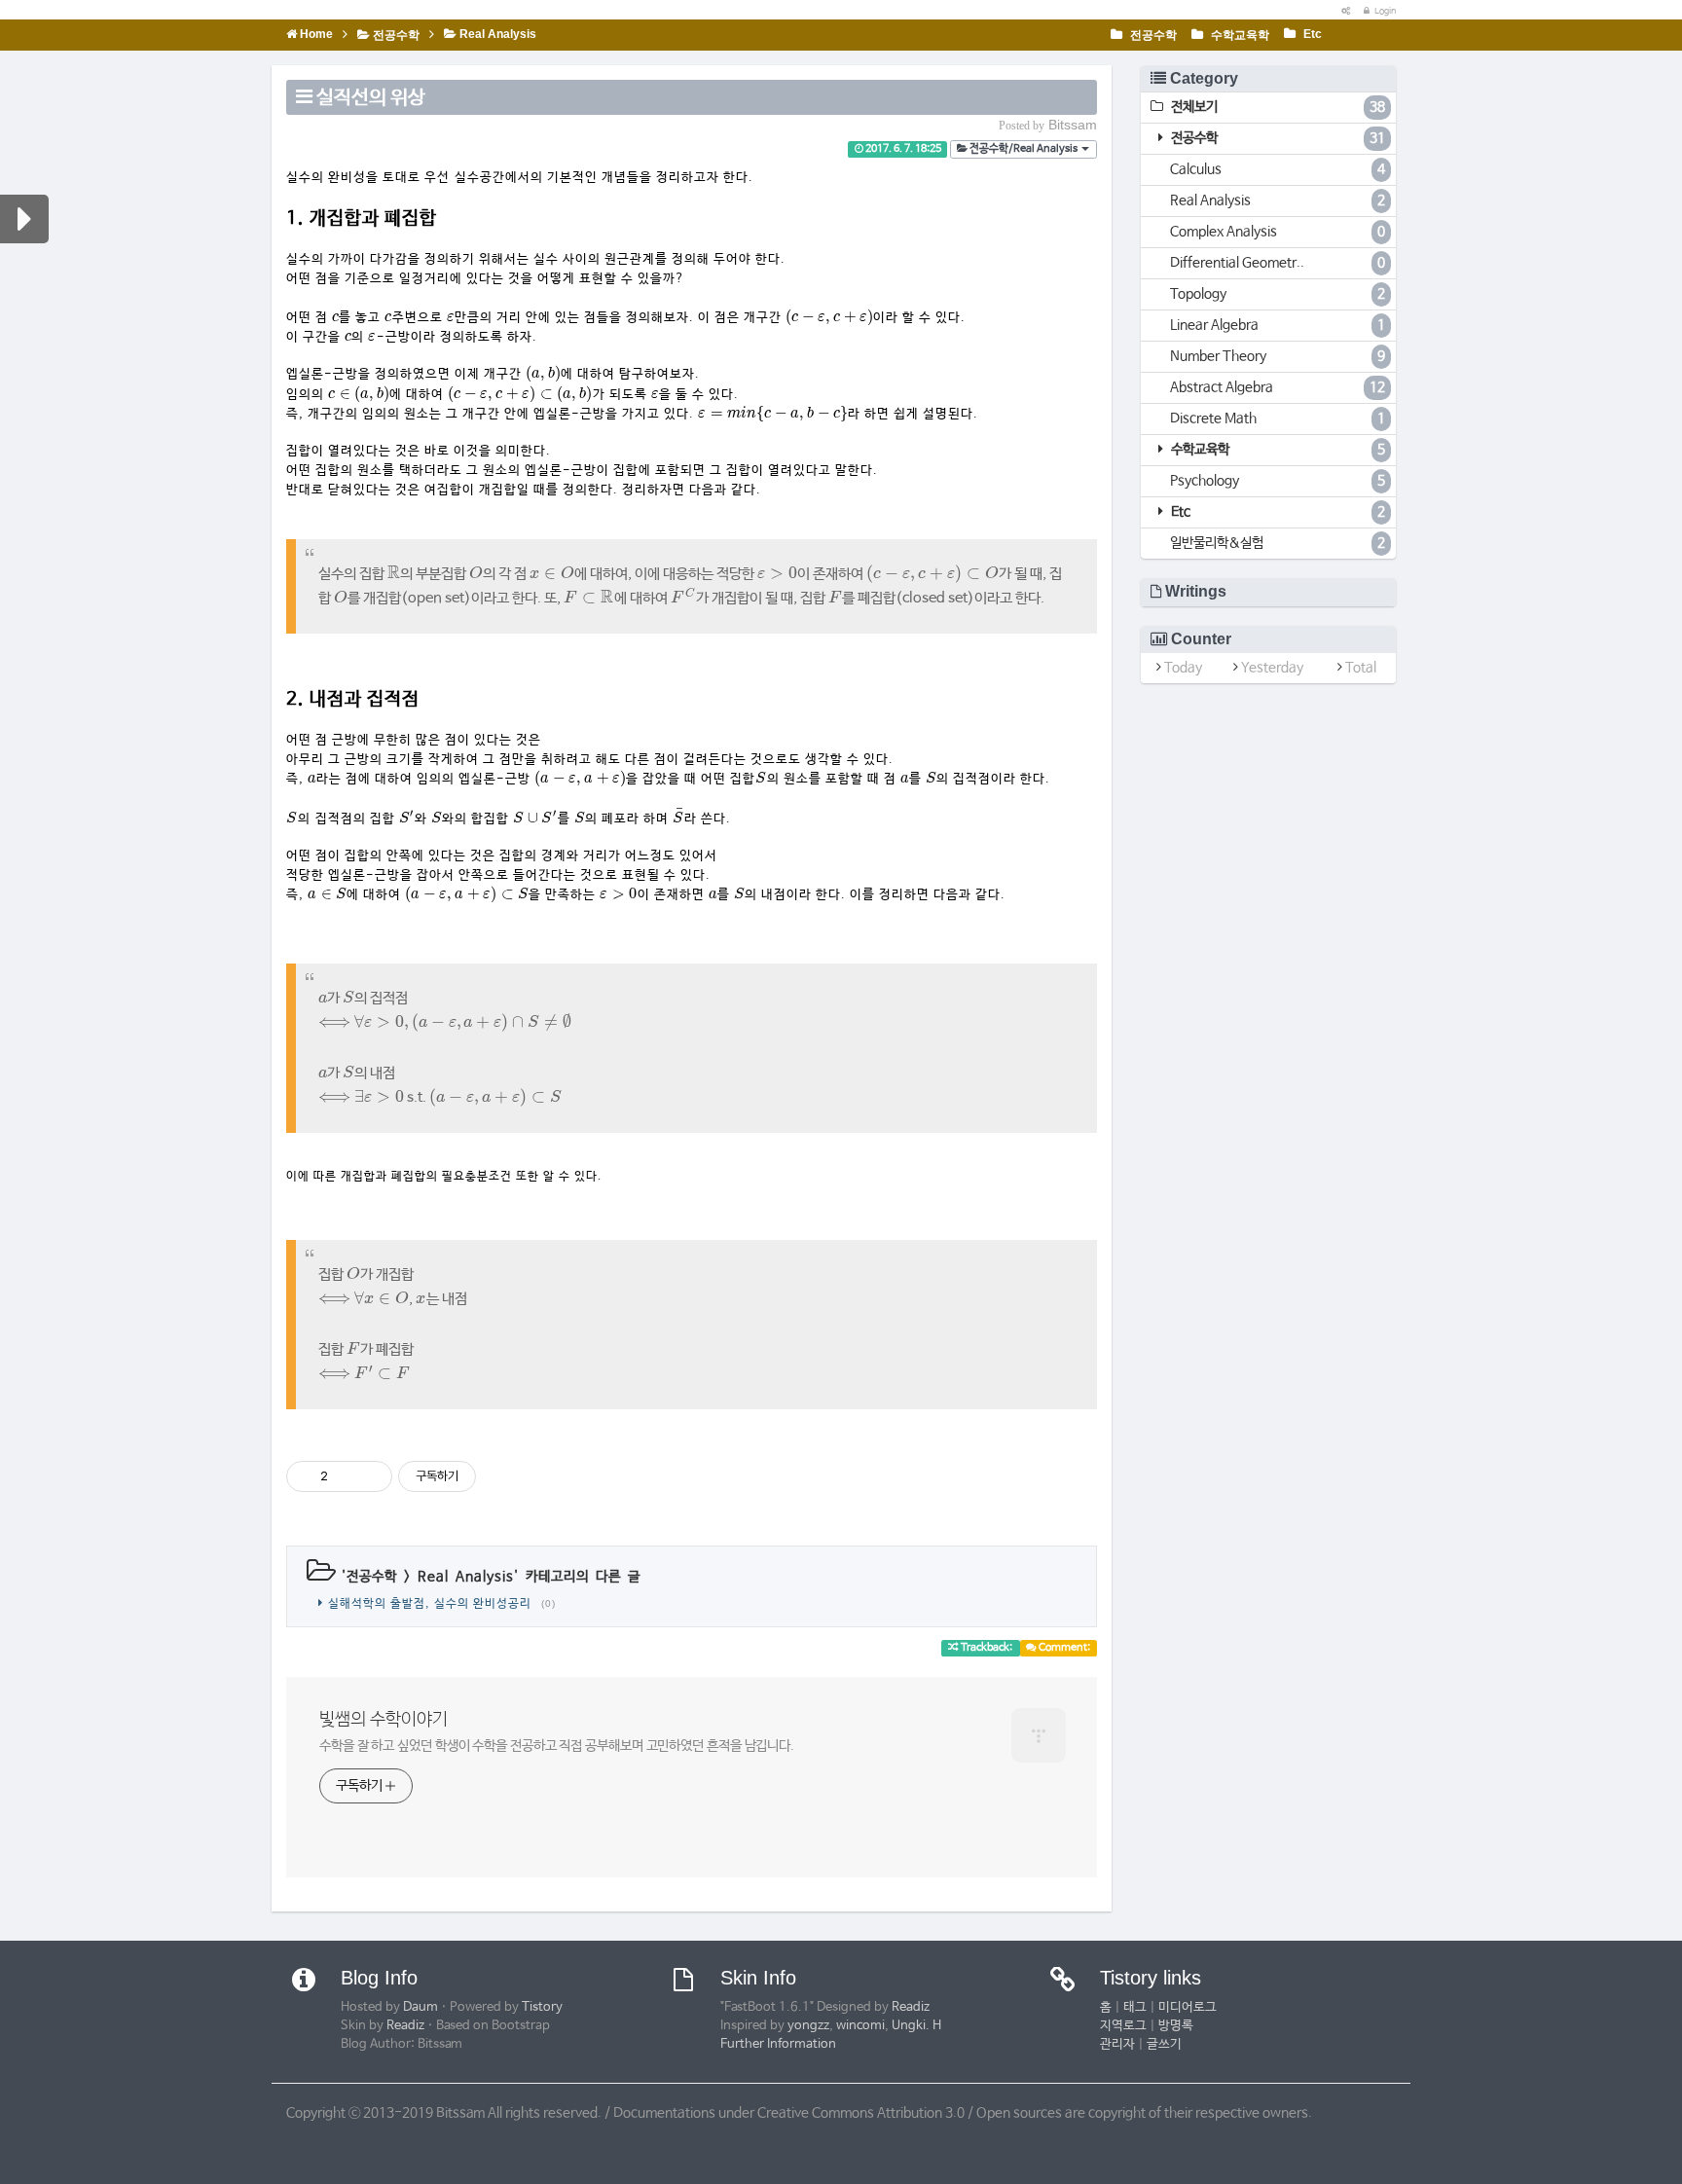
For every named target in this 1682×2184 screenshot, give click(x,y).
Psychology (1278, 481)
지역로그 (1123, 2026)
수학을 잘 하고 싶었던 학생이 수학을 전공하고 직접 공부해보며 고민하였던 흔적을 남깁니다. (557, 1746)
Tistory (542, 2007)
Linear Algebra (1278, 325)
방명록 (1176, 2026)
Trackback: (987, 1648)
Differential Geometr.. (1278, 263)
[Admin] (1341, 11)
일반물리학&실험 (1278, 543)
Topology (1278, 294)
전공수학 (1152, 35)
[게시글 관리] (370, 1476)
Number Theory (1278, 356)
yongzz (808, 2026)
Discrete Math (1278, 419)
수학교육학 (1239, 35)
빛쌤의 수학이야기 (384, 1720)
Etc (1311, 34)
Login (1384, 11)
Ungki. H (916, 2026)
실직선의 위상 (371, 98)
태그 (1135, 2007)
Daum (420, 2007)
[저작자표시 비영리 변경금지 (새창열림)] (502, 1476)
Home (315, 34)
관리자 (1117, 2044)
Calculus (1278, 169)
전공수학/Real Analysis (1024, 149)
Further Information (778, 2044)
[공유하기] (346, 1476)
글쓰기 (1164, 2044)
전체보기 (1277, 107)
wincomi (860, 2026)
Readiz (405, 2026)
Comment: (1063, 1648)
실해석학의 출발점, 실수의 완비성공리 (430, 1604)
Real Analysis (496, 34)
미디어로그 (1188, 2007)
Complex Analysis (1278, 232)
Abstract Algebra (1278, 387)
